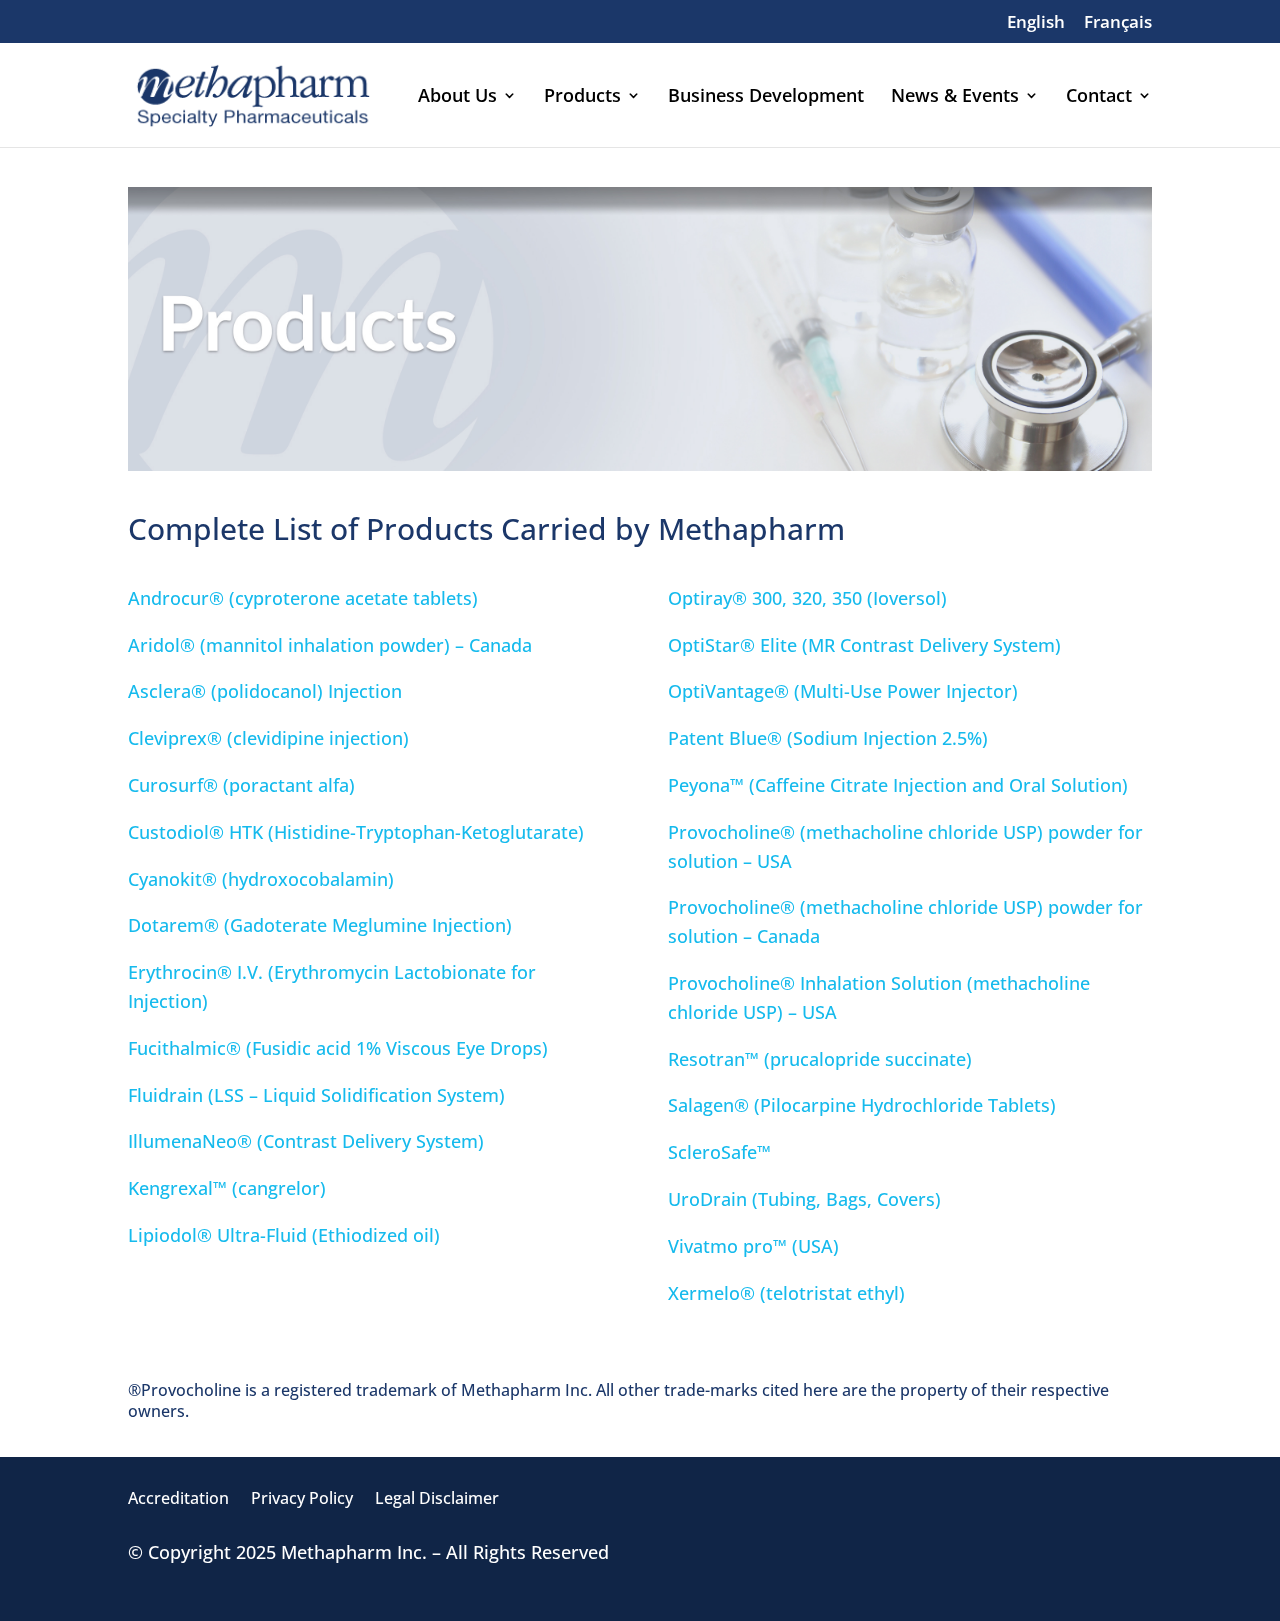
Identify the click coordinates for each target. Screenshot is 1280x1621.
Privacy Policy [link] (302, 1500)
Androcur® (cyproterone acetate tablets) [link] (305, 598)
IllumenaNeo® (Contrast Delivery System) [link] (306, 1141)
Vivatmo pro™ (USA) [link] (753, 1246)
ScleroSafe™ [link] (722, 1152)
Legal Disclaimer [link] (437, 1500)
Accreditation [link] (178, 1500)
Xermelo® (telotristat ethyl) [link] (786, 1293)
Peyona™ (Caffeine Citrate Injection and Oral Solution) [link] (898, 785)
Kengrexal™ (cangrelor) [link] (227, 1188)
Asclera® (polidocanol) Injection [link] (265, 691)
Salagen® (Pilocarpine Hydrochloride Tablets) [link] (862, 1105)
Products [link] (582, 97)
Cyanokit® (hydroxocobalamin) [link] (261, 879)
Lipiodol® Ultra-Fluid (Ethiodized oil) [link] (284, 1235)
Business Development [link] (766, 97)
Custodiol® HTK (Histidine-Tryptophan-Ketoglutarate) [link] (356, 832)
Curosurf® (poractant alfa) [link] (241, 785)
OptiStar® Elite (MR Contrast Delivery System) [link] (864, 645)
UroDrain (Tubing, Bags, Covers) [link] (804, 1199)
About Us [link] (457, 97)
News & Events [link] (955, 97)
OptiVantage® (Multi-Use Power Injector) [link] (843, 691)
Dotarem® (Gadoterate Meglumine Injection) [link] (320, 925)
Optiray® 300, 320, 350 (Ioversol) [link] (807, 598)
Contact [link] (1099, 97)
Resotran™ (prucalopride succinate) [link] (820, 1059)
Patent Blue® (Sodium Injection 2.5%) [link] (828, 738)
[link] (1036, 28)
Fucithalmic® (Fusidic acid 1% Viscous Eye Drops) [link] (338, 1048)
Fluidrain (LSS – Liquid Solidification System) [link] (319, 1095)
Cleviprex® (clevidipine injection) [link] (268, 738)
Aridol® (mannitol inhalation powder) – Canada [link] (330, 645)
